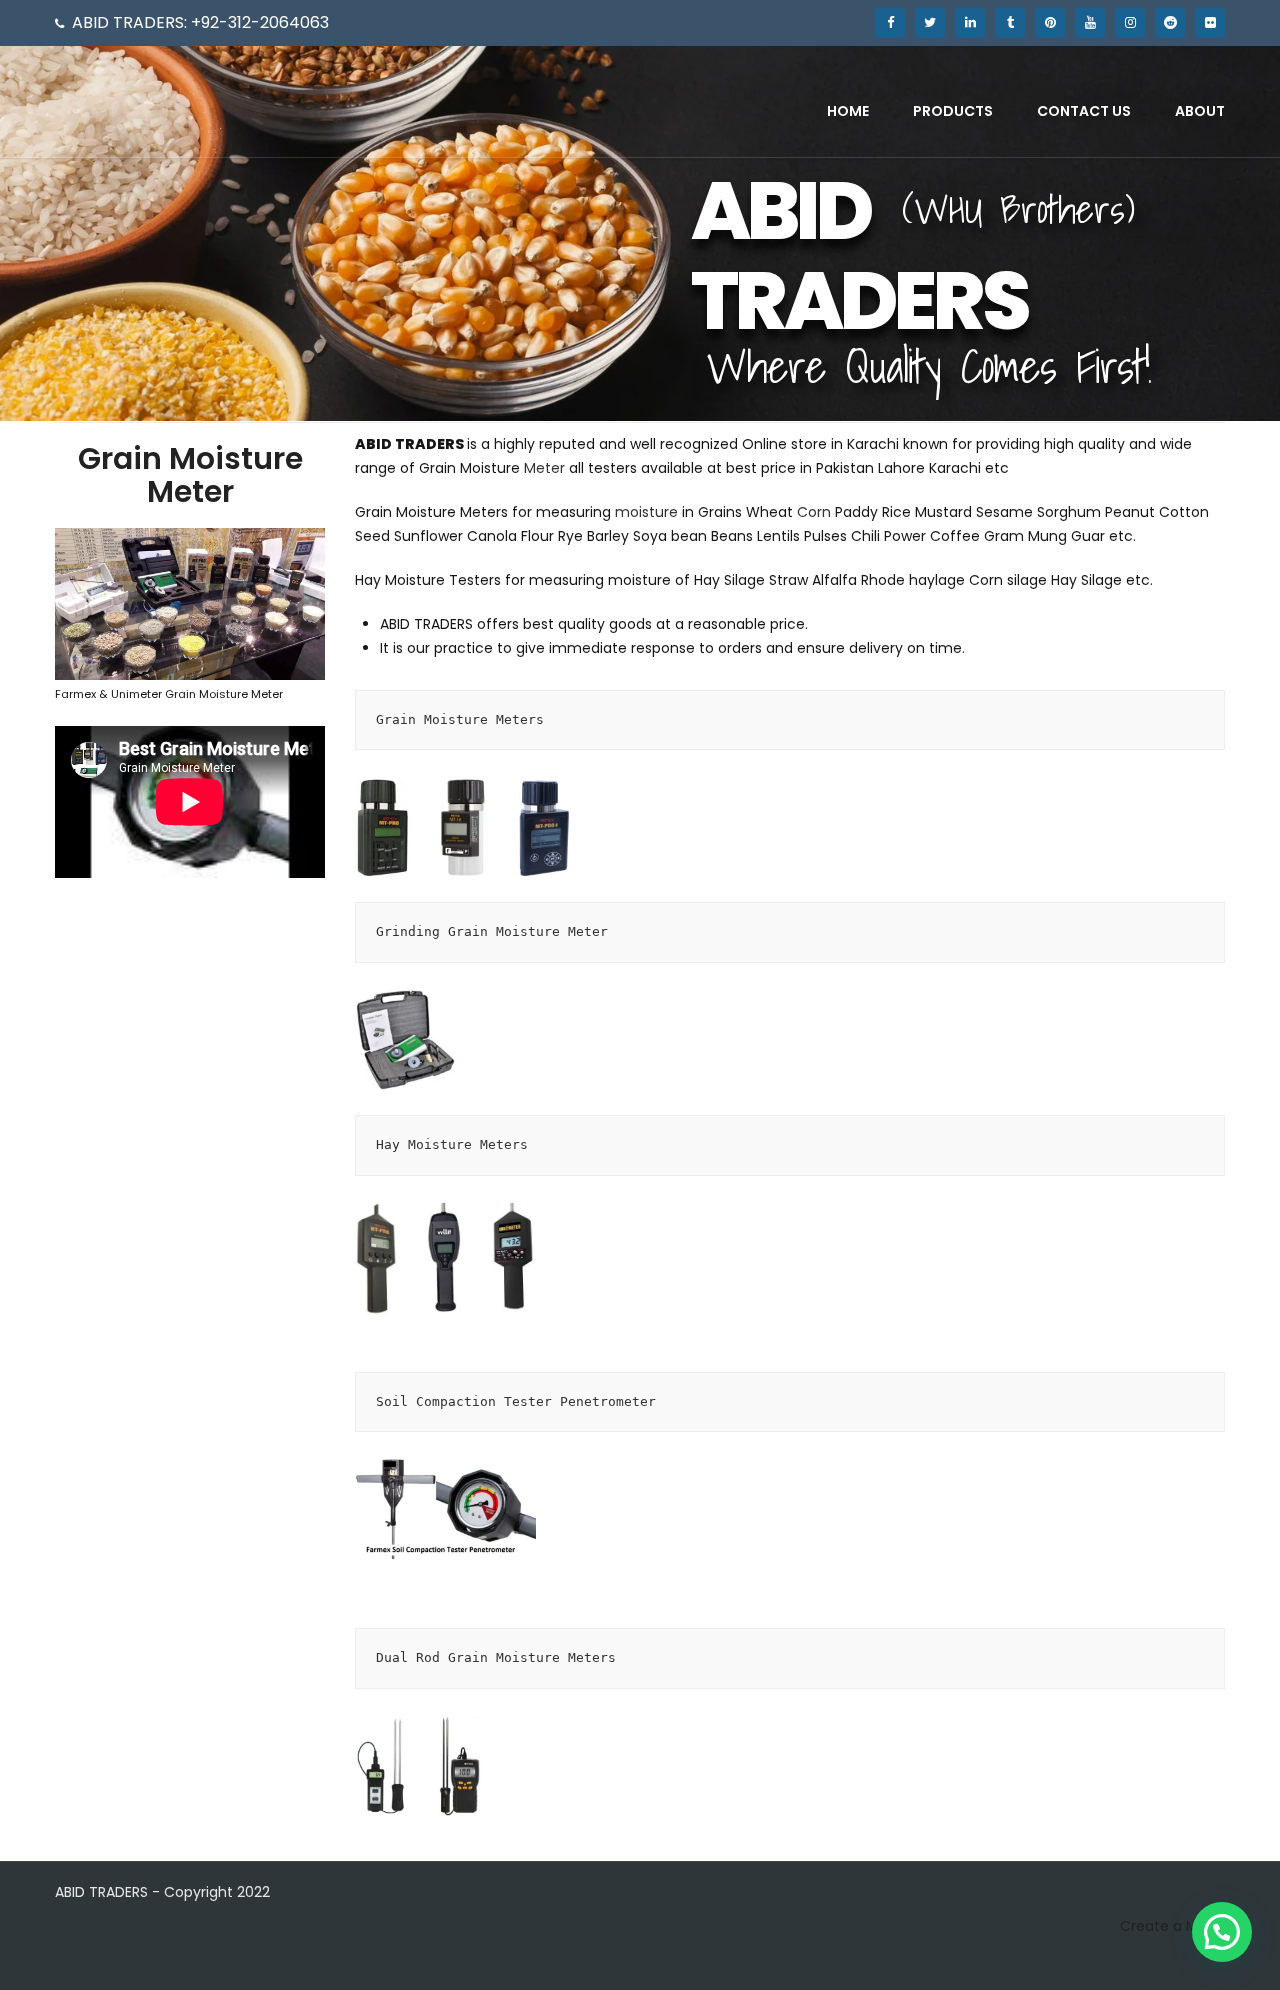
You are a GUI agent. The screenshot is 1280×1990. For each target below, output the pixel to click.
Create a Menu (1172, 1926)
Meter (544, 468)
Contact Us (1084, 111)
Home (848, 111)
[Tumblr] (1010, 23)
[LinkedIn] (970, 23)
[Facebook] (890, 23)
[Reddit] (1170, 23)
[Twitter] (930, 23)
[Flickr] (1210, 23)
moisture (646, 512)
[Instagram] (1130, 23)
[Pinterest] (1050, 23)
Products (953, 111)
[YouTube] (1090, 23)
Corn (814, 512)
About (1200, 111)
